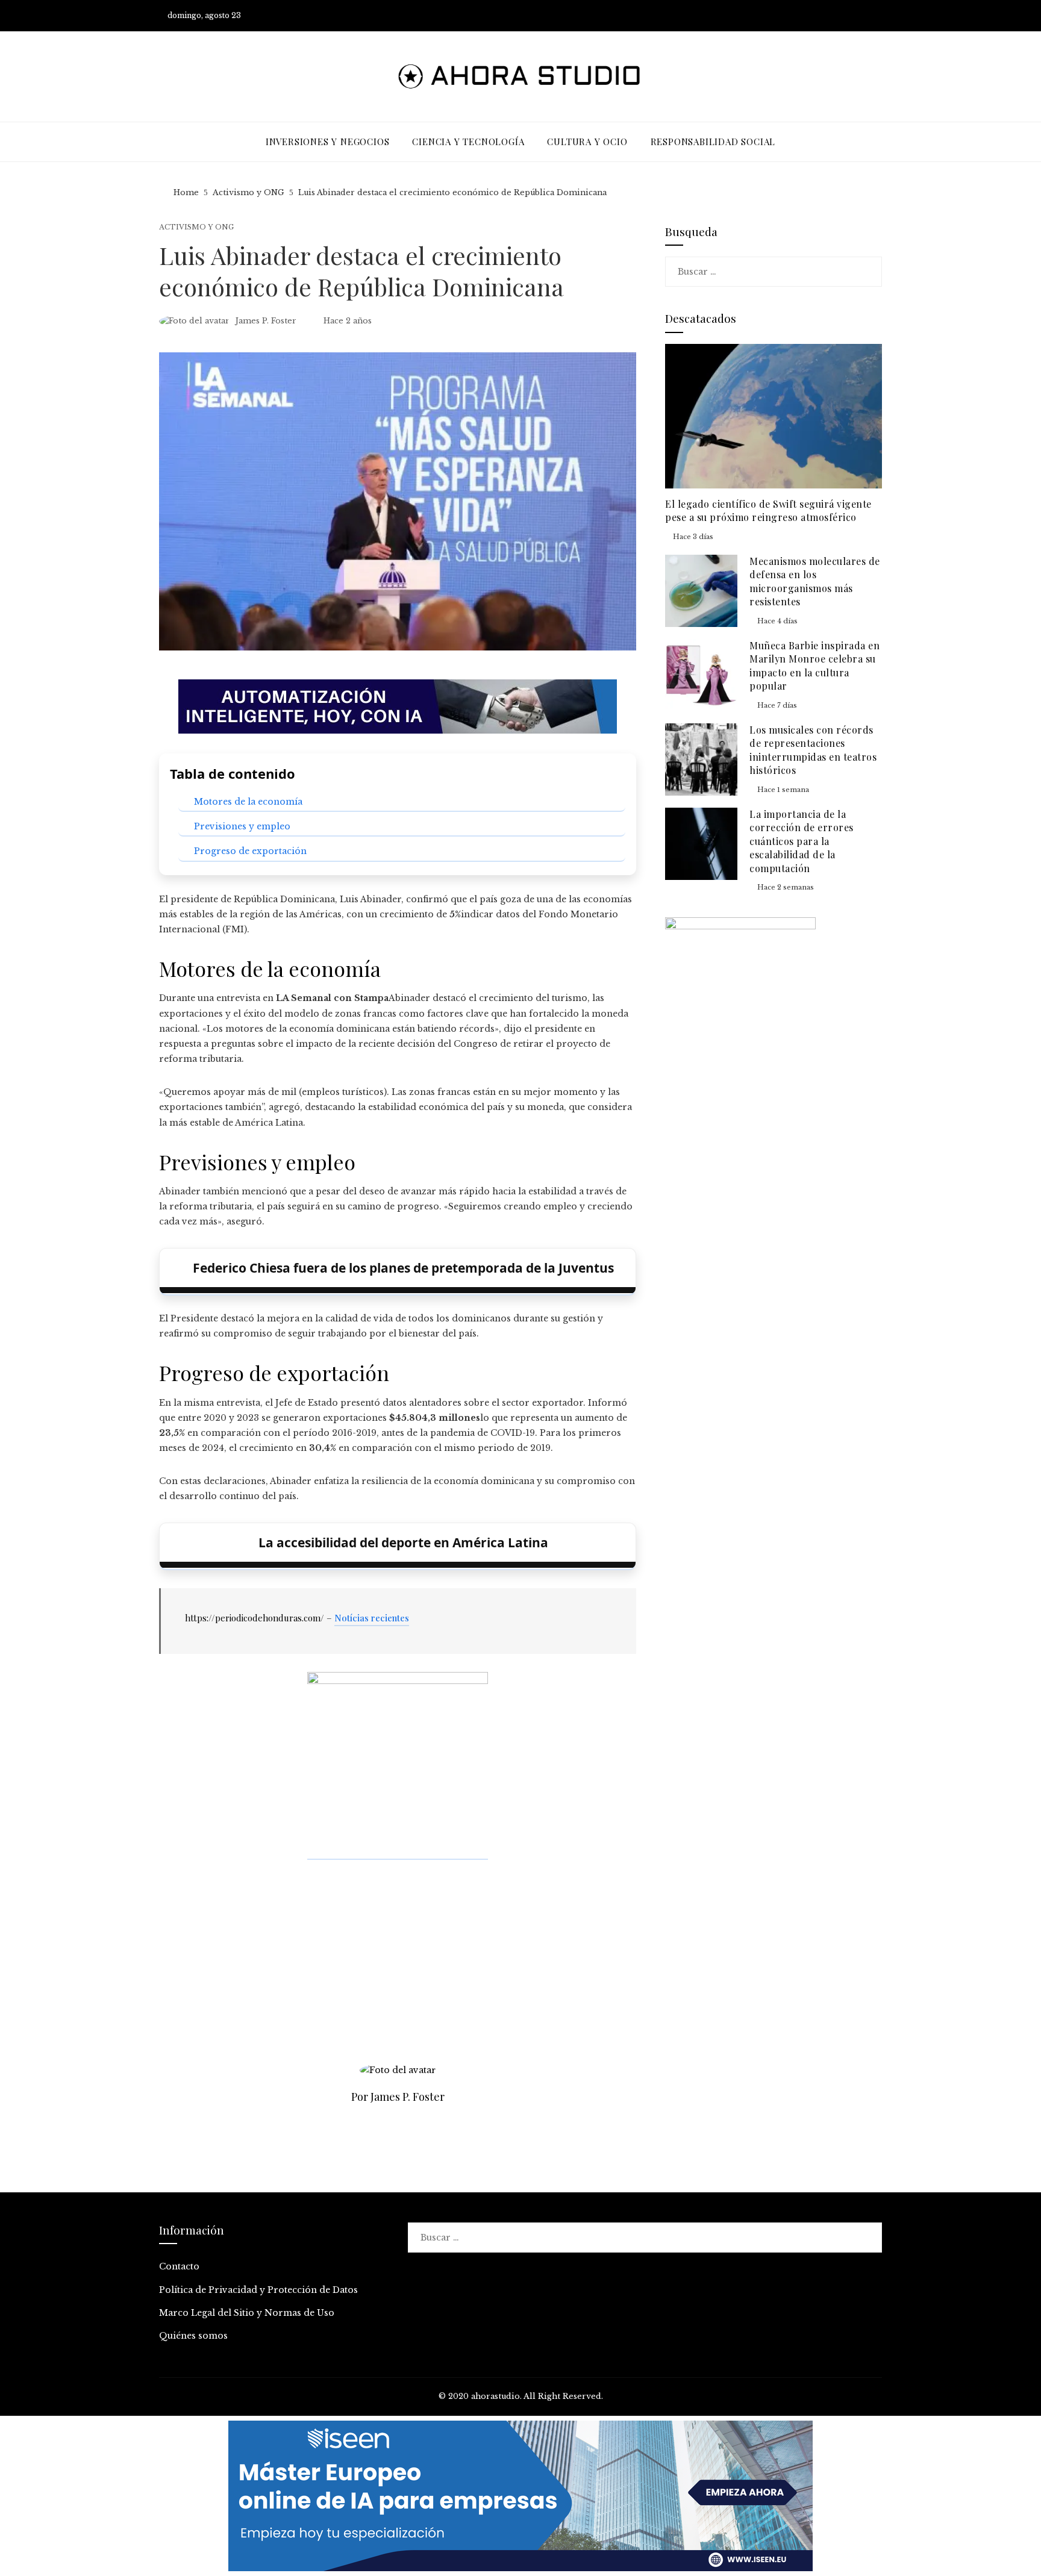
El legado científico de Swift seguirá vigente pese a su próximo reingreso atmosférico (768, 510)
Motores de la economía (248, 802)
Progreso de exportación (250, 851)
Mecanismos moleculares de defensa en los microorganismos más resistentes (815, 581)
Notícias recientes (372, 1618)
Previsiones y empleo (242, 826)
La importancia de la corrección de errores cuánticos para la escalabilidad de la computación (802, 841)
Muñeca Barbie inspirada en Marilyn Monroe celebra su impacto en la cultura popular (814, 666)
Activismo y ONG (196, 227)
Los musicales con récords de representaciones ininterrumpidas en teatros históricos (813, 750)
